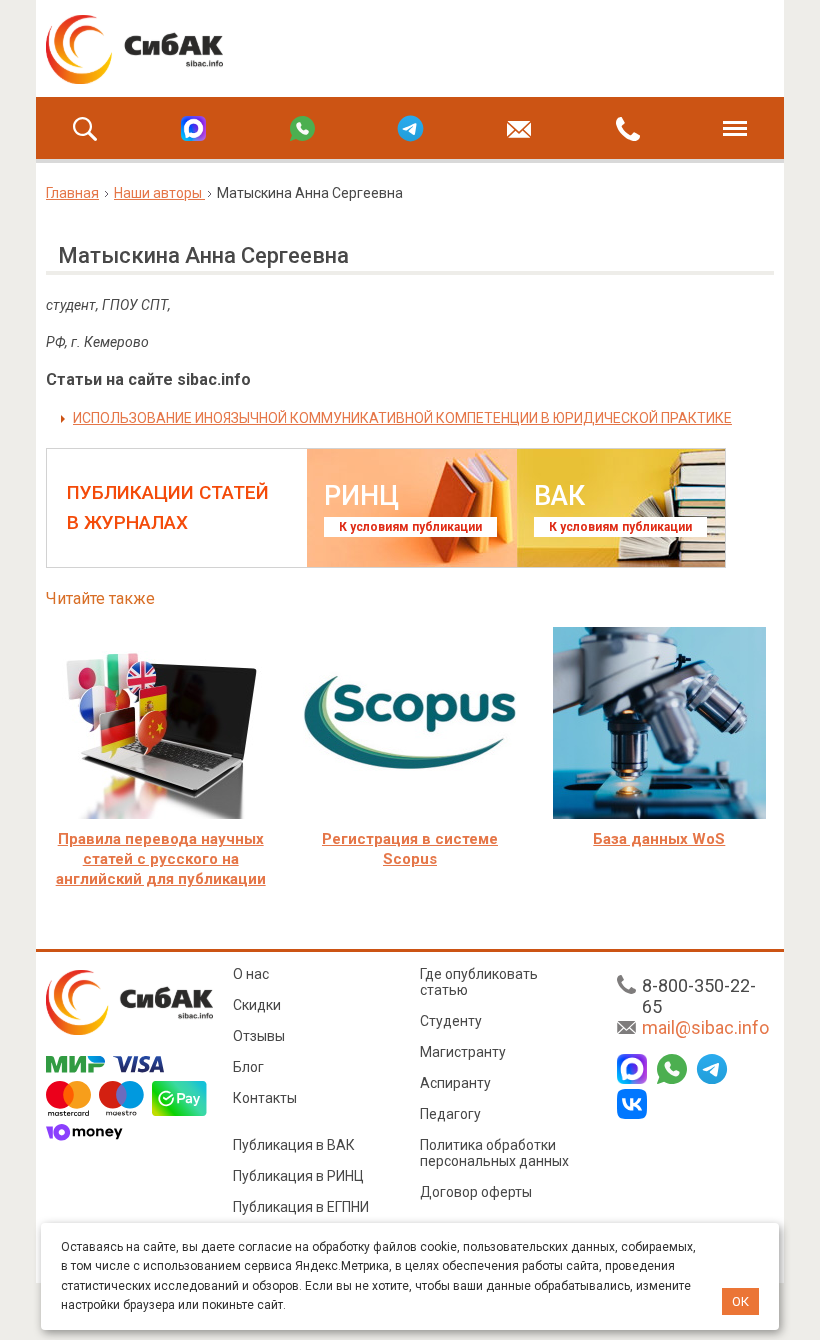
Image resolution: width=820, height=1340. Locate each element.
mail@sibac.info (705, 1027)
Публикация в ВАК (294, 1145)
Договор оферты (476, 1192)
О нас (251, 974)
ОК (740, 1301)
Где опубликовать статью (479, 982)
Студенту (451, 1021)
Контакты (265, 1098)
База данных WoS (659, 839)
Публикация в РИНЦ (298, 1176)
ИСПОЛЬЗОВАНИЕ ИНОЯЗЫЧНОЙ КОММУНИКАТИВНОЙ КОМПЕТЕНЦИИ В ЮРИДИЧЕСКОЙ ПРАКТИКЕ (402, 418)
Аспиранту (455, 1083)
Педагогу (450, 1114)
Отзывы (259, 1036)
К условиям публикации (410, 527)
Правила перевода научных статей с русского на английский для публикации (161, 859)
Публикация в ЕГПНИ (301, 1207)
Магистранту (463, 1052)
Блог (248, 1067)
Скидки (257, 1005)
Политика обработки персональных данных (494, 1153)
